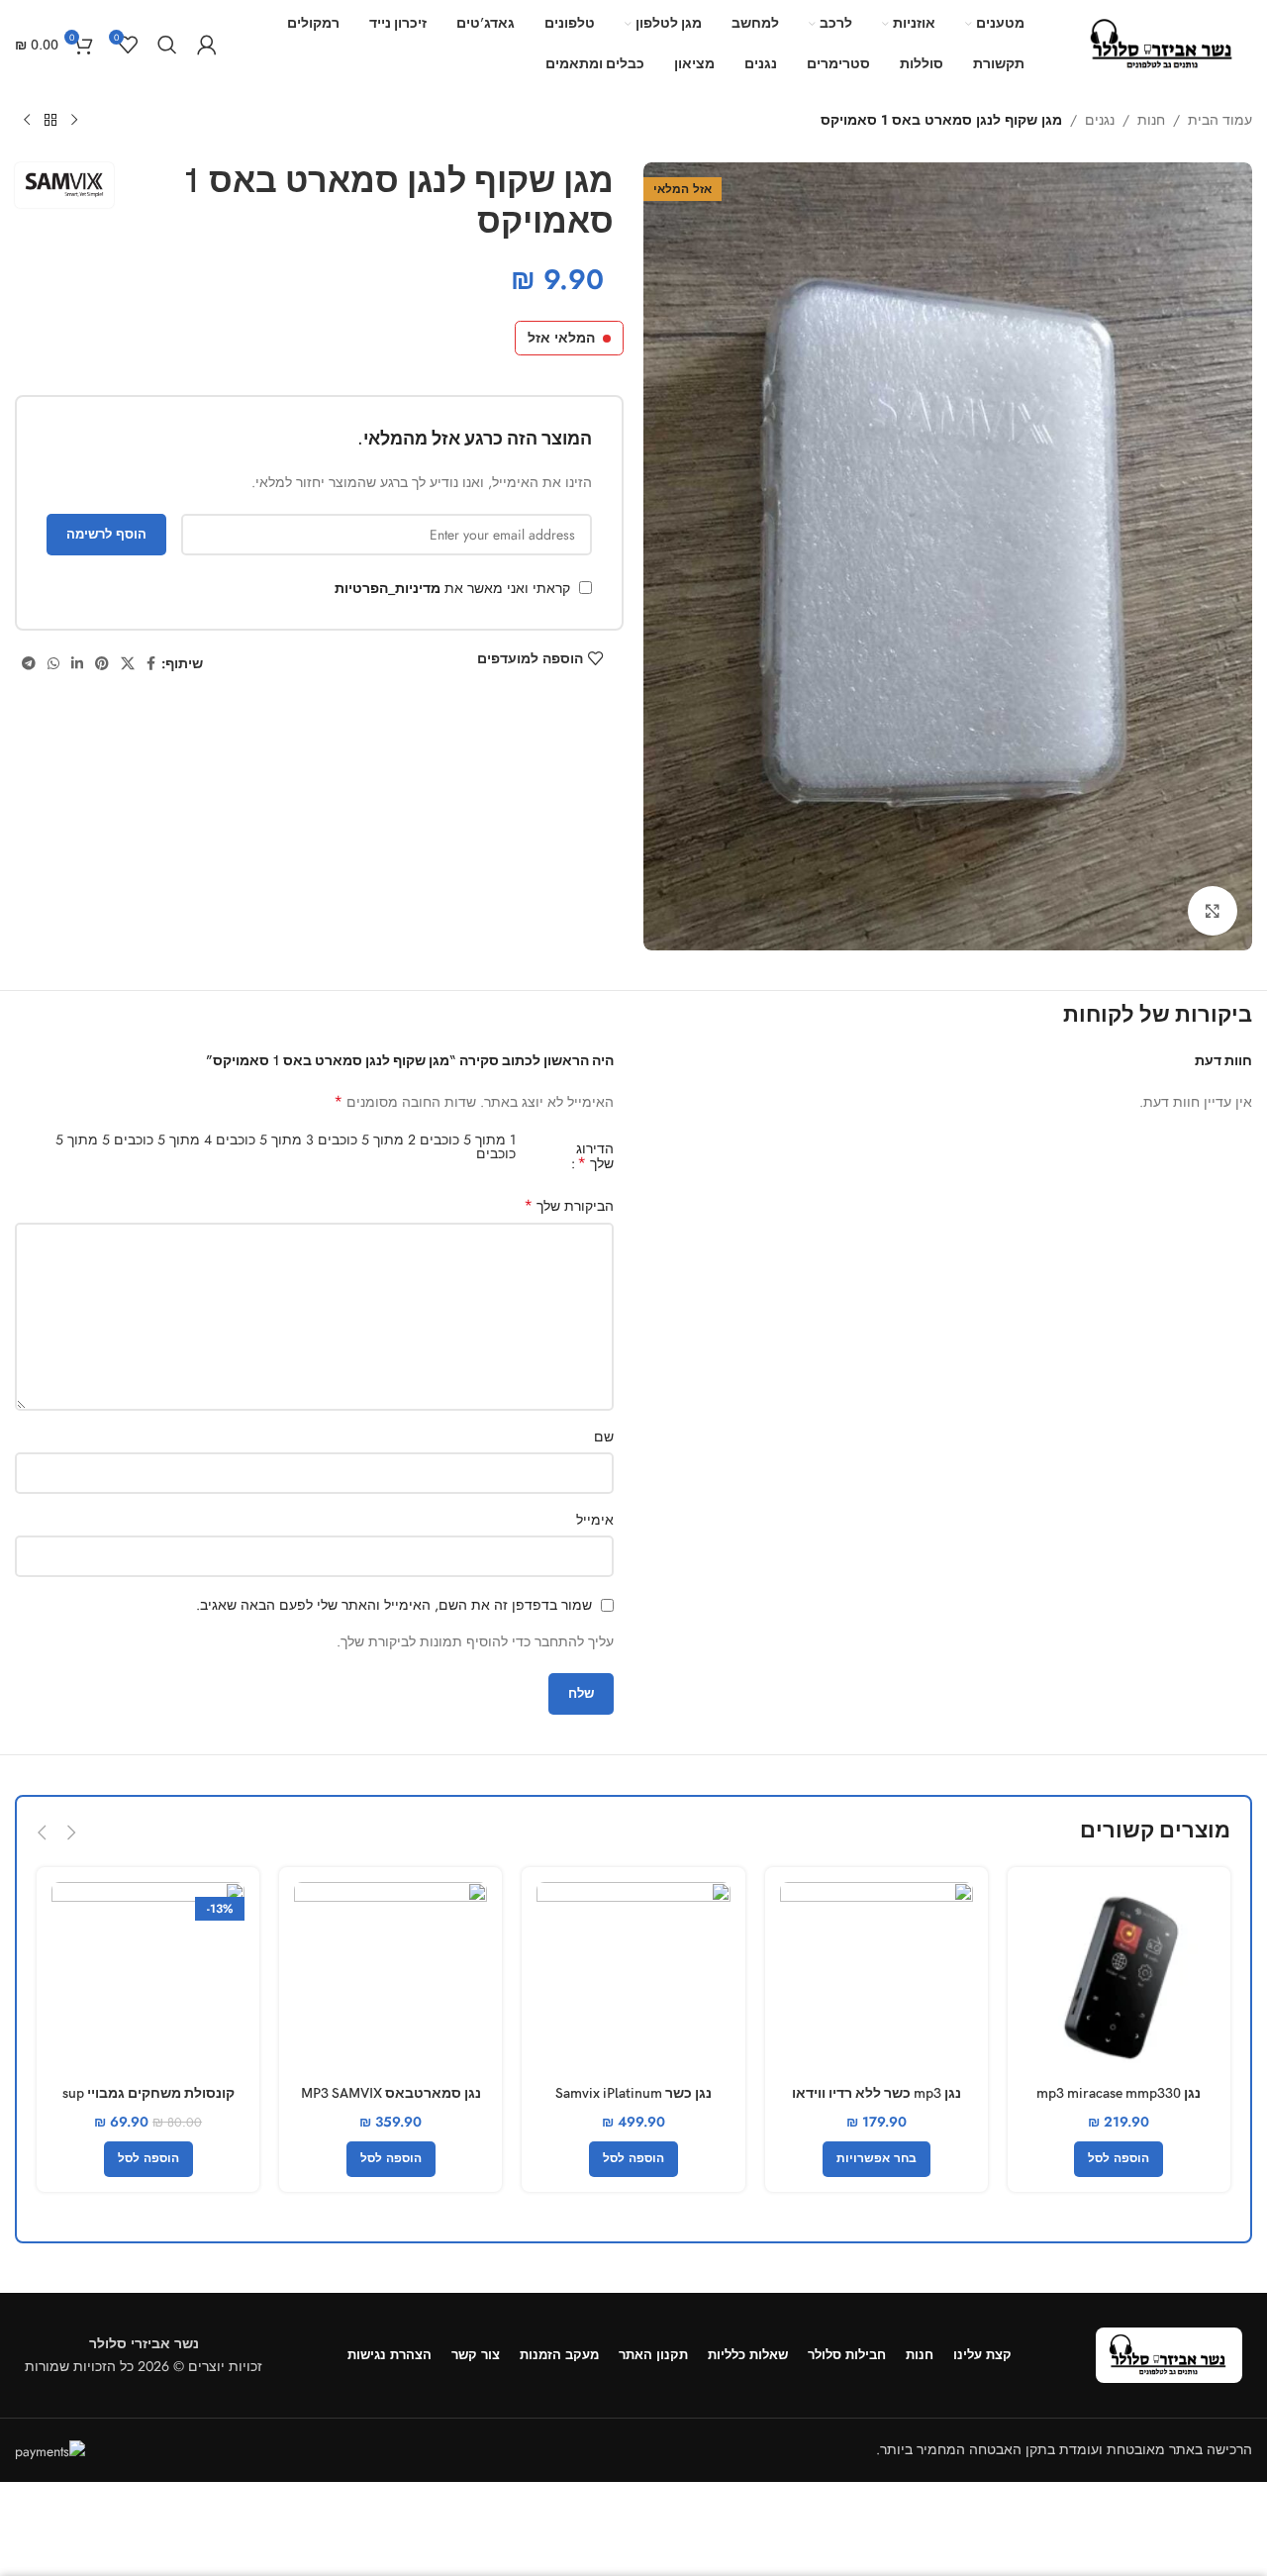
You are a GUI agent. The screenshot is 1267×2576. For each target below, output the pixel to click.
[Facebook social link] (151, 664)
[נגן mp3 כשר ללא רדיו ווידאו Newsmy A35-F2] (877, 1979)
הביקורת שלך (569, 1206)
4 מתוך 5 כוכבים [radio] (163, 1139)
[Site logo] (1163, 43)
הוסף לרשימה (106, 534)
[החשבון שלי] (207, 45)
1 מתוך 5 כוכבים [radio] (468, 1139)
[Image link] (1169, 2353)
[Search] (167, 45)
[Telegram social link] (29, 664)
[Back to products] (50, 121)
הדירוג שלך (595, 1156)
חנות (1151, 120)
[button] (71, 1833)
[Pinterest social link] (102, 664)
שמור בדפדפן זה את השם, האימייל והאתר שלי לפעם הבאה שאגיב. (394, 1605)
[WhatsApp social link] (53, 664)
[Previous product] (74, 121)
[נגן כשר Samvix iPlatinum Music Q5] (633, 1979)
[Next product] (27, 121)
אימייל (595, 1520)
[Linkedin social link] (77, 664)
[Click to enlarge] (1213, 911)
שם (604, 1437)
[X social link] (128, 664)
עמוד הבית (1220, 120)
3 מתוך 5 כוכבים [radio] (265, 1139)
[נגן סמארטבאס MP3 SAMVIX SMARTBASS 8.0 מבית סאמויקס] (390, 1979)
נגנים (1100, 120)
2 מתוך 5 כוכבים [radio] (367, 1139)
